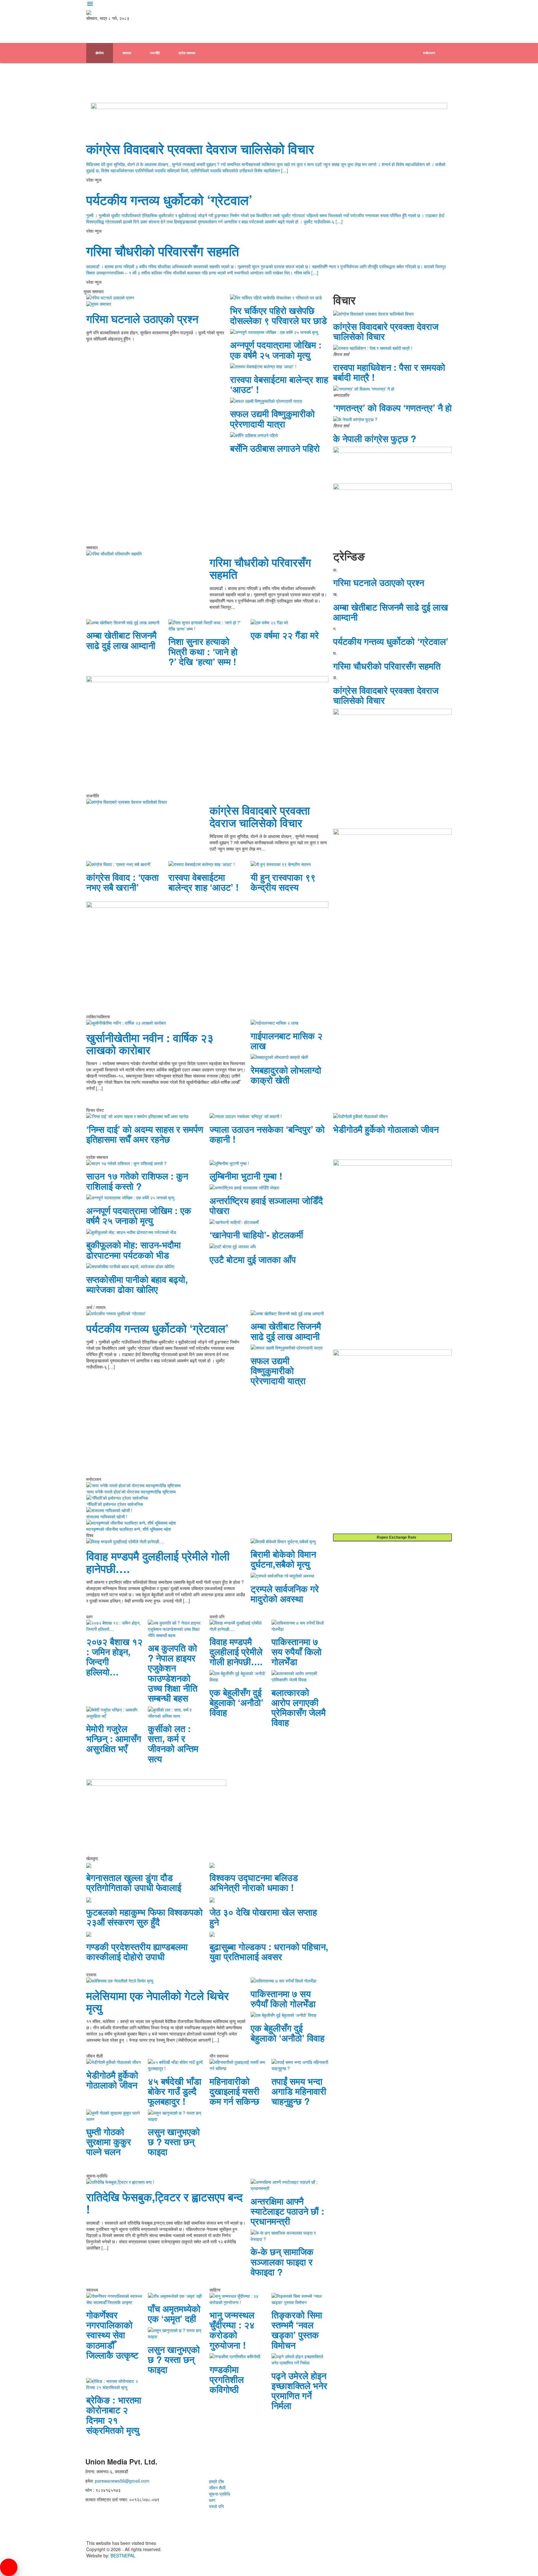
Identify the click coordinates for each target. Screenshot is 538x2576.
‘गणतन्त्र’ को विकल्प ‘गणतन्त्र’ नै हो (392, 407)
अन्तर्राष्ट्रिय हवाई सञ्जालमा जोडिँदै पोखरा (266, 1205)
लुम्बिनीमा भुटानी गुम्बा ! (246, 1176)
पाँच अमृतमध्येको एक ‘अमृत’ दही (174, 2313)
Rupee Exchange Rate (395, 1537)
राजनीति (155, 53)
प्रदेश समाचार (187, 53)
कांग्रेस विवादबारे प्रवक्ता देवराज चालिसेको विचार (200, 149)
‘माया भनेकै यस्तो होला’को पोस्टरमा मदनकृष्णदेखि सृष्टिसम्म (131, 1492)
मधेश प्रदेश (218, 73)
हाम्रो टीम (216, 2481)
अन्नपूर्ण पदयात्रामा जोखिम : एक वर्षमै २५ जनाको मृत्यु (276, 350)
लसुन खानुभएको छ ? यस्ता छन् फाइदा (174, 2141)
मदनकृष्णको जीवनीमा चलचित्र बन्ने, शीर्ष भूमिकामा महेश (129, 1529)
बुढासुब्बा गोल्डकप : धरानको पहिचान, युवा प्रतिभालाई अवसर (269, 1951)
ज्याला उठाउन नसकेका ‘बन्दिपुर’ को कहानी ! (267, 1134)
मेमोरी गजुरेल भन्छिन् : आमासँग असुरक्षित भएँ (114, 1738)
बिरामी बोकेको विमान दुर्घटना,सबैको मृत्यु (283, 1559)
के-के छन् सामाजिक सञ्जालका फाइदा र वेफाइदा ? (282, 2261)
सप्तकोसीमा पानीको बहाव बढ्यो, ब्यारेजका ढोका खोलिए (137, 1284)
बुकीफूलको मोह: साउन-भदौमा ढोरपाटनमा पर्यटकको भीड (134, 1250)
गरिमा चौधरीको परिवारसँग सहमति (163, 251)
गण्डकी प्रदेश (287, 73)
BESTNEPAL (123, 2555)
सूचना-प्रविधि (219, 2494)
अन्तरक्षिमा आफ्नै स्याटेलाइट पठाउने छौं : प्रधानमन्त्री (288, 2211)
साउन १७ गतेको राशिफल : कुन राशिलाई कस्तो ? (137, 1181)
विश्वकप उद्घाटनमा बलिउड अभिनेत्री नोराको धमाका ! (254, 1882)
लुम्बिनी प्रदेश (321, 73)
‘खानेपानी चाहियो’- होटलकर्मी (256, 1235)
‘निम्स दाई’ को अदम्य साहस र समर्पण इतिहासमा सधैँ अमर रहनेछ (145, 1134)
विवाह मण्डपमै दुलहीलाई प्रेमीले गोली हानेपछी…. (158, 1562)
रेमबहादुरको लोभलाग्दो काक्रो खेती (286, 1075)
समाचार (127, 53)
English (218, 93)
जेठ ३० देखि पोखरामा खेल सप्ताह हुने (263, 1917)
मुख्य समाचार (101, 304)
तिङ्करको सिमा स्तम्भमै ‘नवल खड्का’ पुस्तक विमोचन (297, 2330)
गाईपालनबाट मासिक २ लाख (287, 1040)
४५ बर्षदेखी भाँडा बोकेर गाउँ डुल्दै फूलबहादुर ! (175, 2091)
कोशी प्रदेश (185, 73)
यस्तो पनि (216, 2506)
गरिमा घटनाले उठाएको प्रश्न (142, 319)
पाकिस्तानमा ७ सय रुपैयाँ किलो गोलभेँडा (297, 1651)
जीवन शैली (217, 2488)
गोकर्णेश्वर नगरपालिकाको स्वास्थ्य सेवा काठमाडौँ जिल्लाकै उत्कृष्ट (112, 2335)
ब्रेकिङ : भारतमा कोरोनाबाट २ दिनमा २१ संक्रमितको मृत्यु (114, 2415)
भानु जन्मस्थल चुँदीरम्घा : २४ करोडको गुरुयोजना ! (232, 2330)
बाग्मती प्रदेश (252, 73)
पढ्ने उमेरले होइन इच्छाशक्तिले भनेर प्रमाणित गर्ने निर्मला (299, 2390)
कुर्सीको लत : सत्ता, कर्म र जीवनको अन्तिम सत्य (173, 1743)
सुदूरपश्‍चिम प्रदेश (394, 73)
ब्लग (212, 2500)
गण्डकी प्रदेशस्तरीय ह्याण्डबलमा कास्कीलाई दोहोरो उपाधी (137, 1951)
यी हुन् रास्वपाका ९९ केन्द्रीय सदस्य (283, 882)
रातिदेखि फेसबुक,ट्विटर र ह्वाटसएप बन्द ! (164, 2203)
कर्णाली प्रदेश (356, 73)
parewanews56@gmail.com (122, 2481)
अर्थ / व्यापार (127, 93)
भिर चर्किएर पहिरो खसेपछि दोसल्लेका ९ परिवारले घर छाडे (278, 315)
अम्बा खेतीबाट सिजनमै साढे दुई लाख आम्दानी (121, 640)
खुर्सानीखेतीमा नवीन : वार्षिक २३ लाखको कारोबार (150, 1044)
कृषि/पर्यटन (187, 93)
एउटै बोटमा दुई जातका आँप (253, 1259)
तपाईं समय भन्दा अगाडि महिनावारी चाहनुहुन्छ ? (299, 2091)
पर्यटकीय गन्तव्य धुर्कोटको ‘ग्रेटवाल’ (169, 200)
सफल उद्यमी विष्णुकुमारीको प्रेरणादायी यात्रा (272, 418)
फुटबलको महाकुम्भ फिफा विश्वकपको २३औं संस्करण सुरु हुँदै (144, 1917)
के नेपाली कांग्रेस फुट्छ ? (375, 438)
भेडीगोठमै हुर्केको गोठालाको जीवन (386, 1129)
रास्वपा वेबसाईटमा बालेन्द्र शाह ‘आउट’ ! (279, 384)
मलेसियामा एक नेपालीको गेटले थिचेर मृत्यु (158, 2002)
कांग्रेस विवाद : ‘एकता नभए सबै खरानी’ (123, 882)
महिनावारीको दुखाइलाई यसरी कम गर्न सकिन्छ (234, 2091)
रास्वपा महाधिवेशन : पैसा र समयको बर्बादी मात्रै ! (389, 372)
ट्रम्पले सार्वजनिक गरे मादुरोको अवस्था (285, 1593)
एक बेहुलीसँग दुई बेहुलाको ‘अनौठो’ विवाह (236, 1702)
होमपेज (100, 53)
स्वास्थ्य (157, 93)
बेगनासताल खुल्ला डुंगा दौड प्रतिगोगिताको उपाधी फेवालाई (134, 1882)
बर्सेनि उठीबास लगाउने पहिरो (275, 448)
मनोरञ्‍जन (429, 53)
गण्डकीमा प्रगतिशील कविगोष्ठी (227, 2379)
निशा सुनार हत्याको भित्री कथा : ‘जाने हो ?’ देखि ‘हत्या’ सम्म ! (203, 651)
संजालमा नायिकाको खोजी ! (107, 1517)
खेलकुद (428, 73)
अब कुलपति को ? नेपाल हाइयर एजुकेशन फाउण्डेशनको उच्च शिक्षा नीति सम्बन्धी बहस (173, 1673)
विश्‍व (98, 93)
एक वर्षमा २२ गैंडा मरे (285, 635)
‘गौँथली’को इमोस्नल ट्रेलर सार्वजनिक (115, 1504)
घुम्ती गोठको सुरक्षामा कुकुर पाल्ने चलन (109, 2141)
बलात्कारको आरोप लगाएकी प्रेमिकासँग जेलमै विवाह (299, 1707)
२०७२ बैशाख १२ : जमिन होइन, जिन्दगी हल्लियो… (114, 1656)
